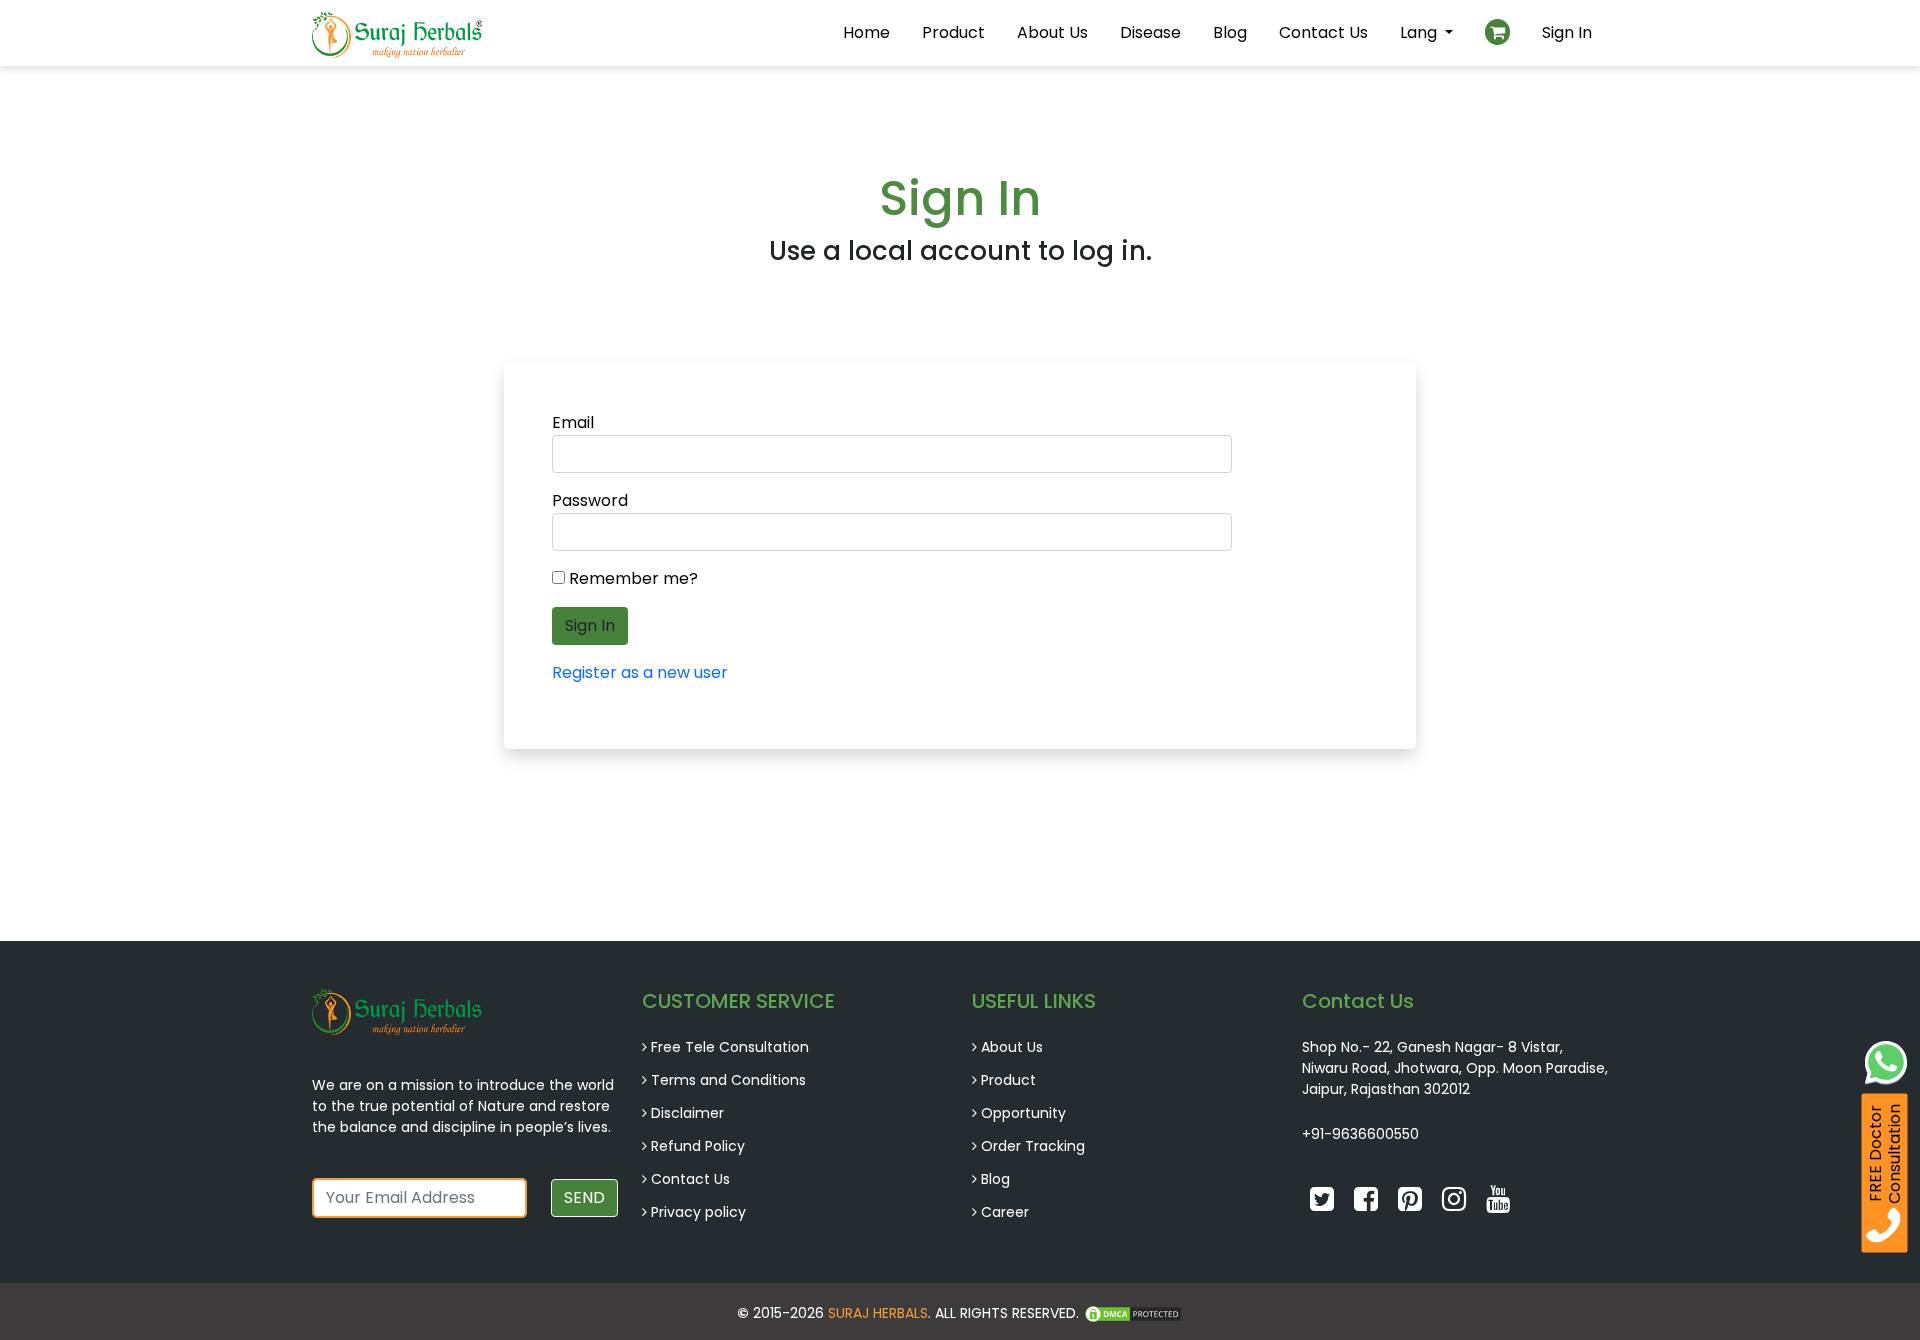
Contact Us (1323, 32)
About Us (1052, 32)
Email (573, 422)
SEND (584, 1197)
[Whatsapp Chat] (1886, 1060)
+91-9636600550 (1360, 1134)
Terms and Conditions (728, 1080)
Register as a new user (640, 672)
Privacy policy (698, 1212)
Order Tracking (1033, 1146)
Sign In (1567, 32)
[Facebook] (1368, 1204)
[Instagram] (1456, 1204)
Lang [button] (1420, 32)
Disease (1150, 32)
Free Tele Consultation (730, 1047)
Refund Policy (698, 1146)
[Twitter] (1324, 1204)
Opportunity (1023, 1113)
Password (590, 500)
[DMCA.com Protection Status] (1133, 1313)
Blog (1230, 32)
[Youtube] (1498, 1204)
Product (953, 32)
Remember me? (633, 578)
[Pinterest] (1412, 1204)
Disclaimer (687, 1113)
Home (866, 32)
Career (1005, 1212)
